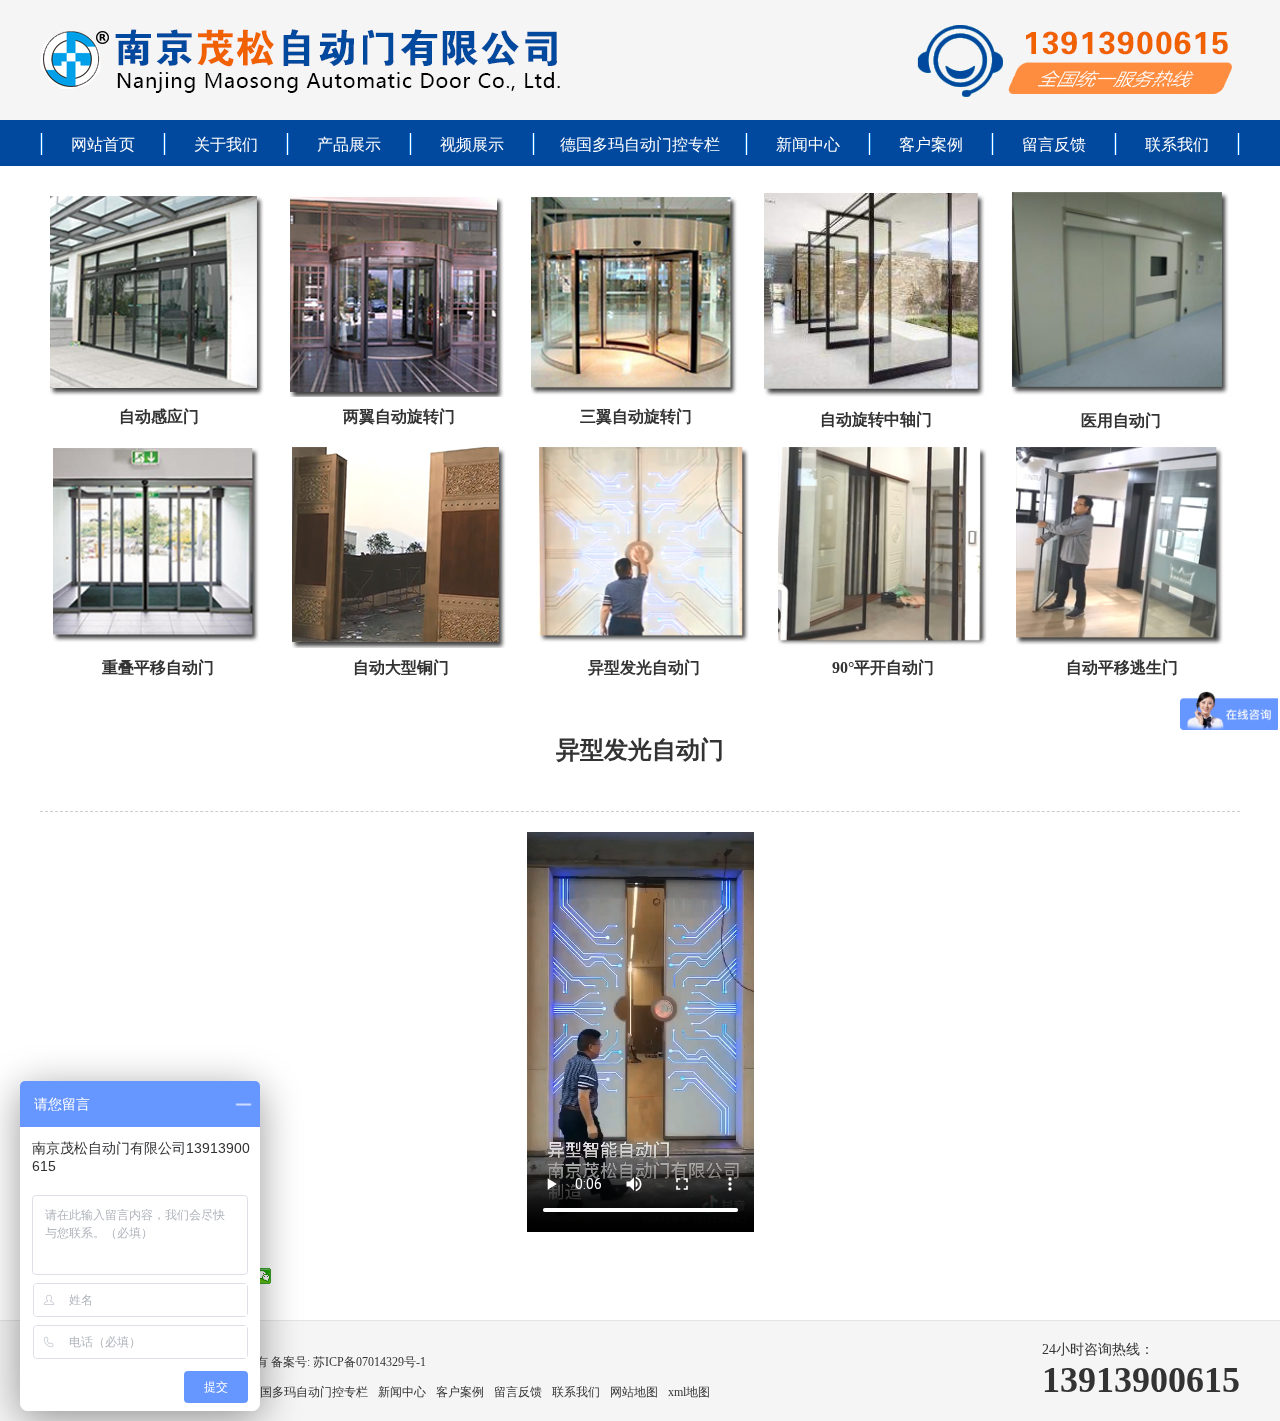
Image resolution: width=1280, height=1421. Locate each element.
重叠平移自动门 (158, 667)
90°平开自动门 (883, 667)
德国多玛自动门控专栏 (640, 144)
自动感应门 (159, 416)
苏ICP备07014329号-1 (368, 1362)
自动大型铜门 (401, 667)
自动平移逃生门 (1122, 667)
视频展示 (472, 144)
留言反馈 (1054, 144)
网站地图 (634, 1392)
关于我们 (226, 144)
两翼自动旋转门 (399, 416)
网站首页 (103, 144)
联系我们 (1177, 144)
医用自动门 (1121, 420)
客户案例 (931, 144)
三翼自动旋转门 (636, 416)
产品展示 (349, 144)
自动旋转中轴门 (876, 419)
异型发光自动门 (644, 667)
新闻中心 (808, 144)
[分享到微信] (263, 1276)
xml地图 (689, 1392)
